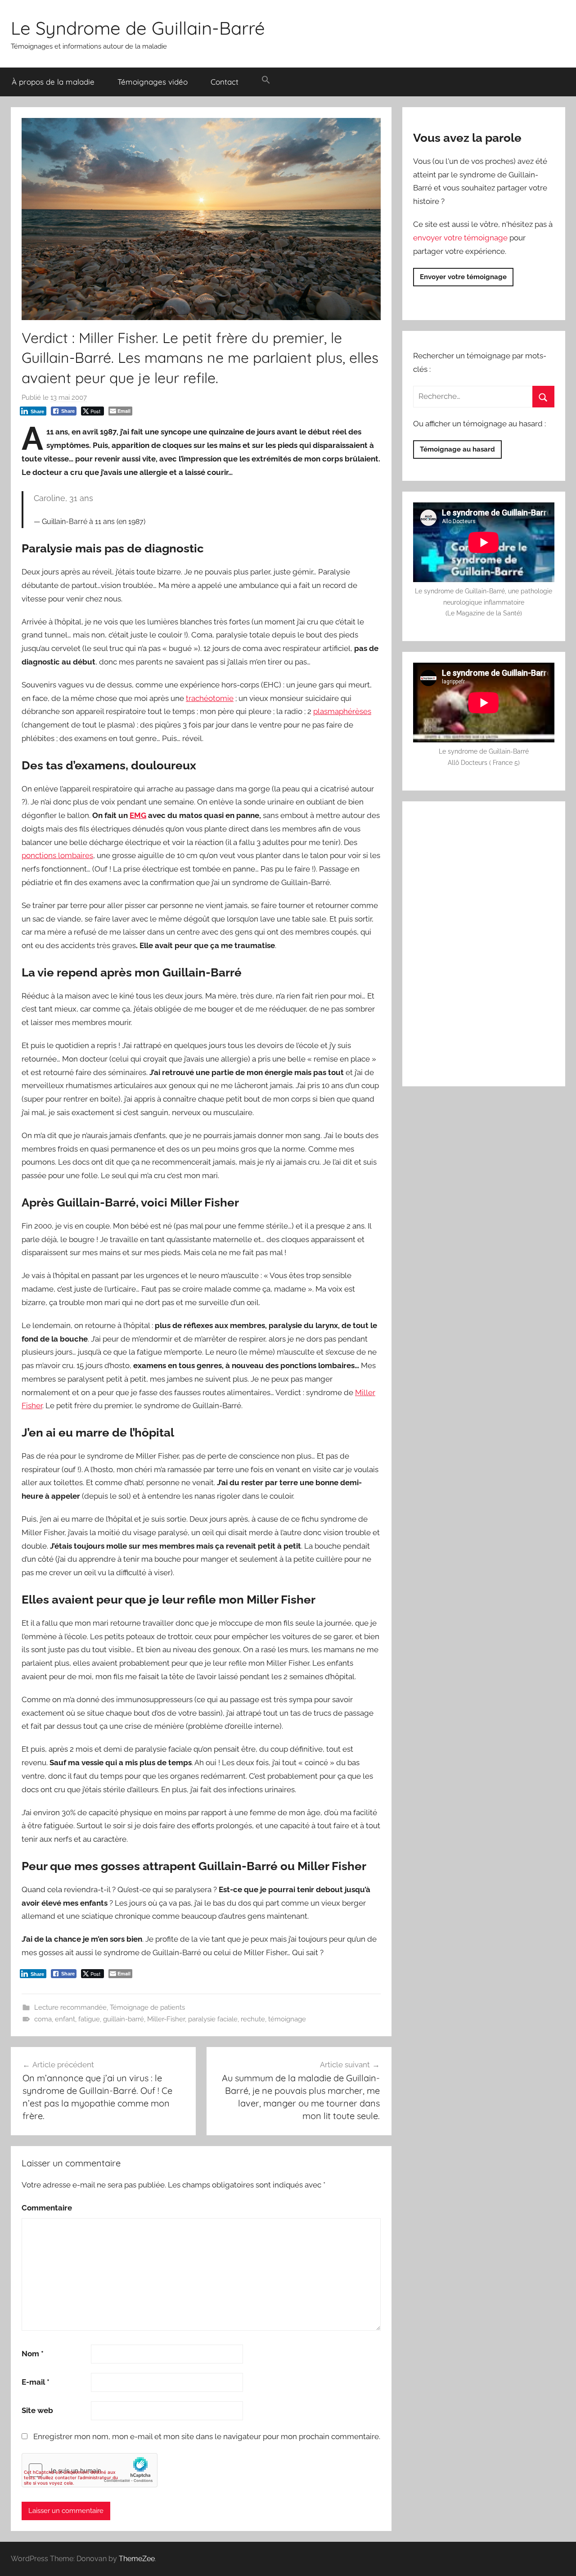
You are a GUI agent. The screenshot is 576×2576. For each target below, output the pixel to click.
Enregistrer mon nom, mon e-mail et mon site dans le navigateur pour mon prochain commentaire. (207, 2436)
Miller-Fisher (166, 2019)
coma (43, 2019)
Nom (33, 2354)
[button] (266, 80)
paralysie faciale (213, 2019)
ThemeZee (137, 2559)
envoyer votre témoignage (460, 238)
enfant (65, 2019)
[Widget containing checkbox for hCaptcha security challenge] (90, 2470)
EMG (138, 815)
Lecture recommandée (70, 2007)
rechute (253, 2019)
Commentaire (47, 2208)
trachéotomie (210, 698)
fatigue (89, 2019)
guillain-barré (124, 2019)
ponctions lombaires (57, 855)
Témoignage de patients (147, 2007)
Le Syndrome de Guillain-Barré (138, 28)
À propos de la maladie (53, 82)
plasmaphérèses (342, 711)
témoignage (287, 2019)
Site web (37, 2410)
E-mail (36, 2382)
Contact (225, 82)
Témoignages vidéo (153, 82)
